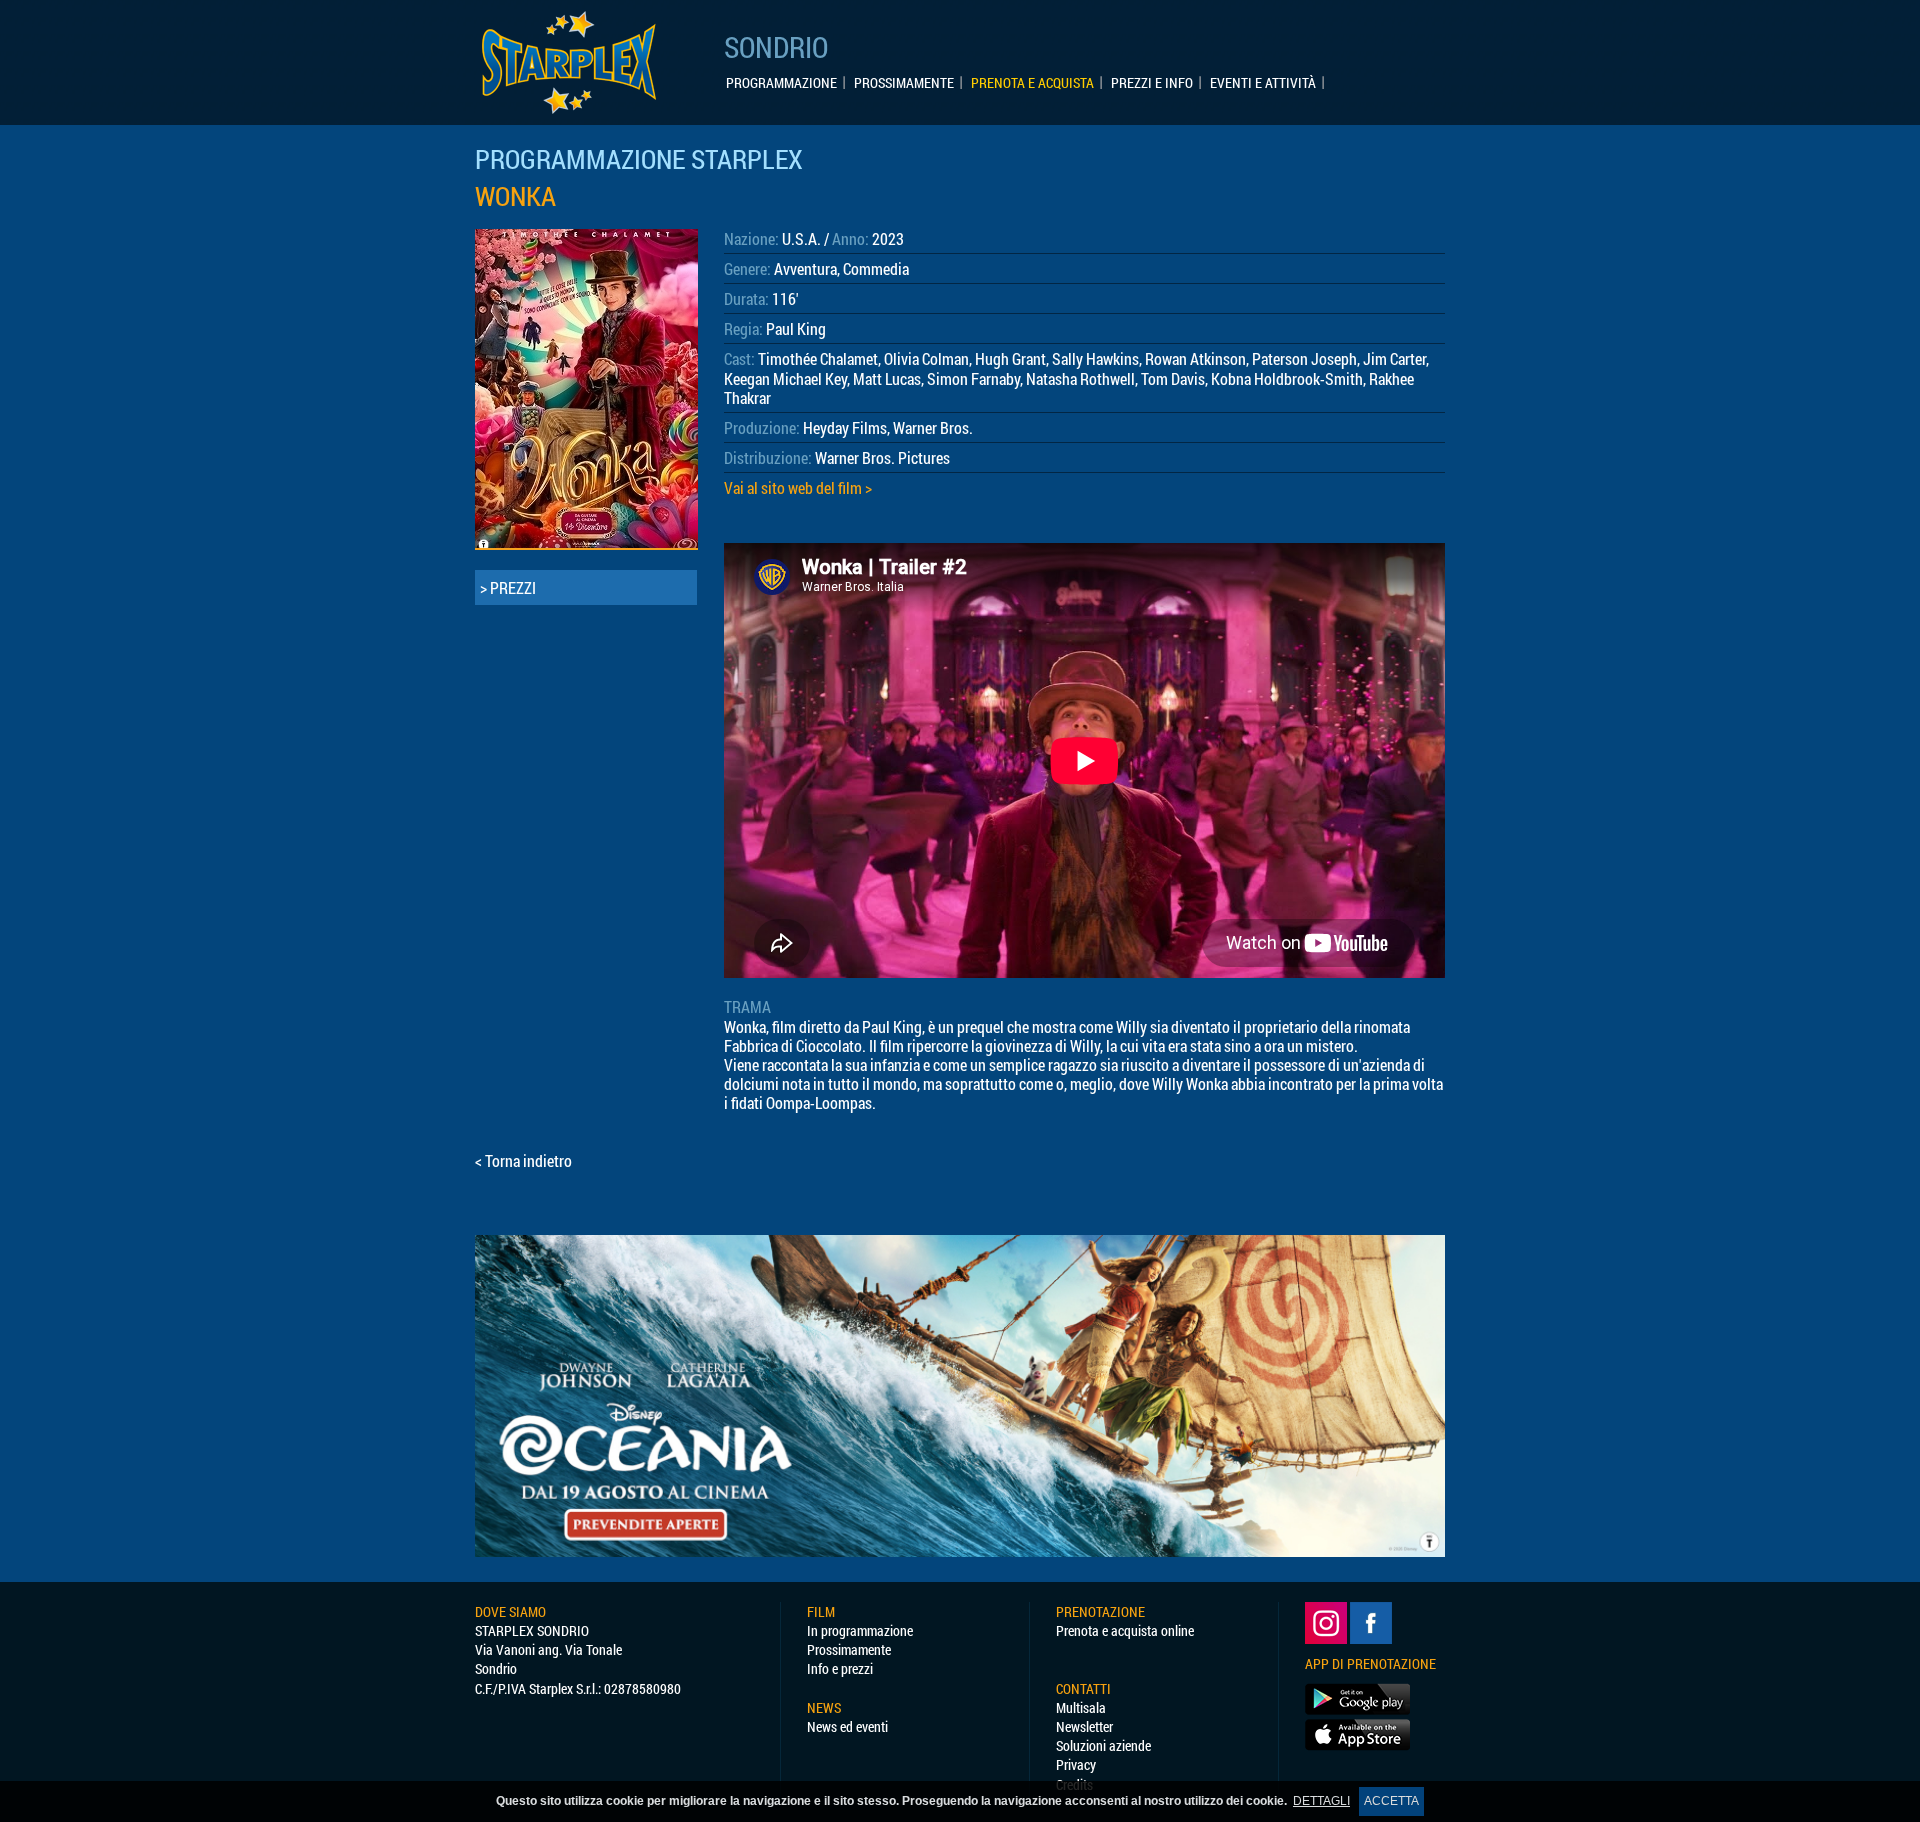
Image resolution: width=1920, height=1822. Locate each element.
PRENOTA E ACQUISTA (1032, 83)
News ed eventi (847, 1726)
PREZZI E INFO (1152, 83)
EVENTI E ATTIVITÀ (1263, 83)
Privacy (1076, 1764)
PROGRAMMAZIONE (781, 83)
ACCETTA (1391, 1801)
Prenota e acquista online (1125, 1630)
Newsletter (1084, 1726)
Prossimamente (849, 1649)
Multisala (1081, 1707)
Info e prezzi (840, 1668)
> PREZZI (508, 587)
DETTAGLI (1321, 1801)
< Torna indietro (523, 1160)
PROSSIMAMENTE (904, 83)
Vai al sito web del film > (798, 487)
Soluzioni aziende (1103, 1745)
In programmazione (860, 1630)
